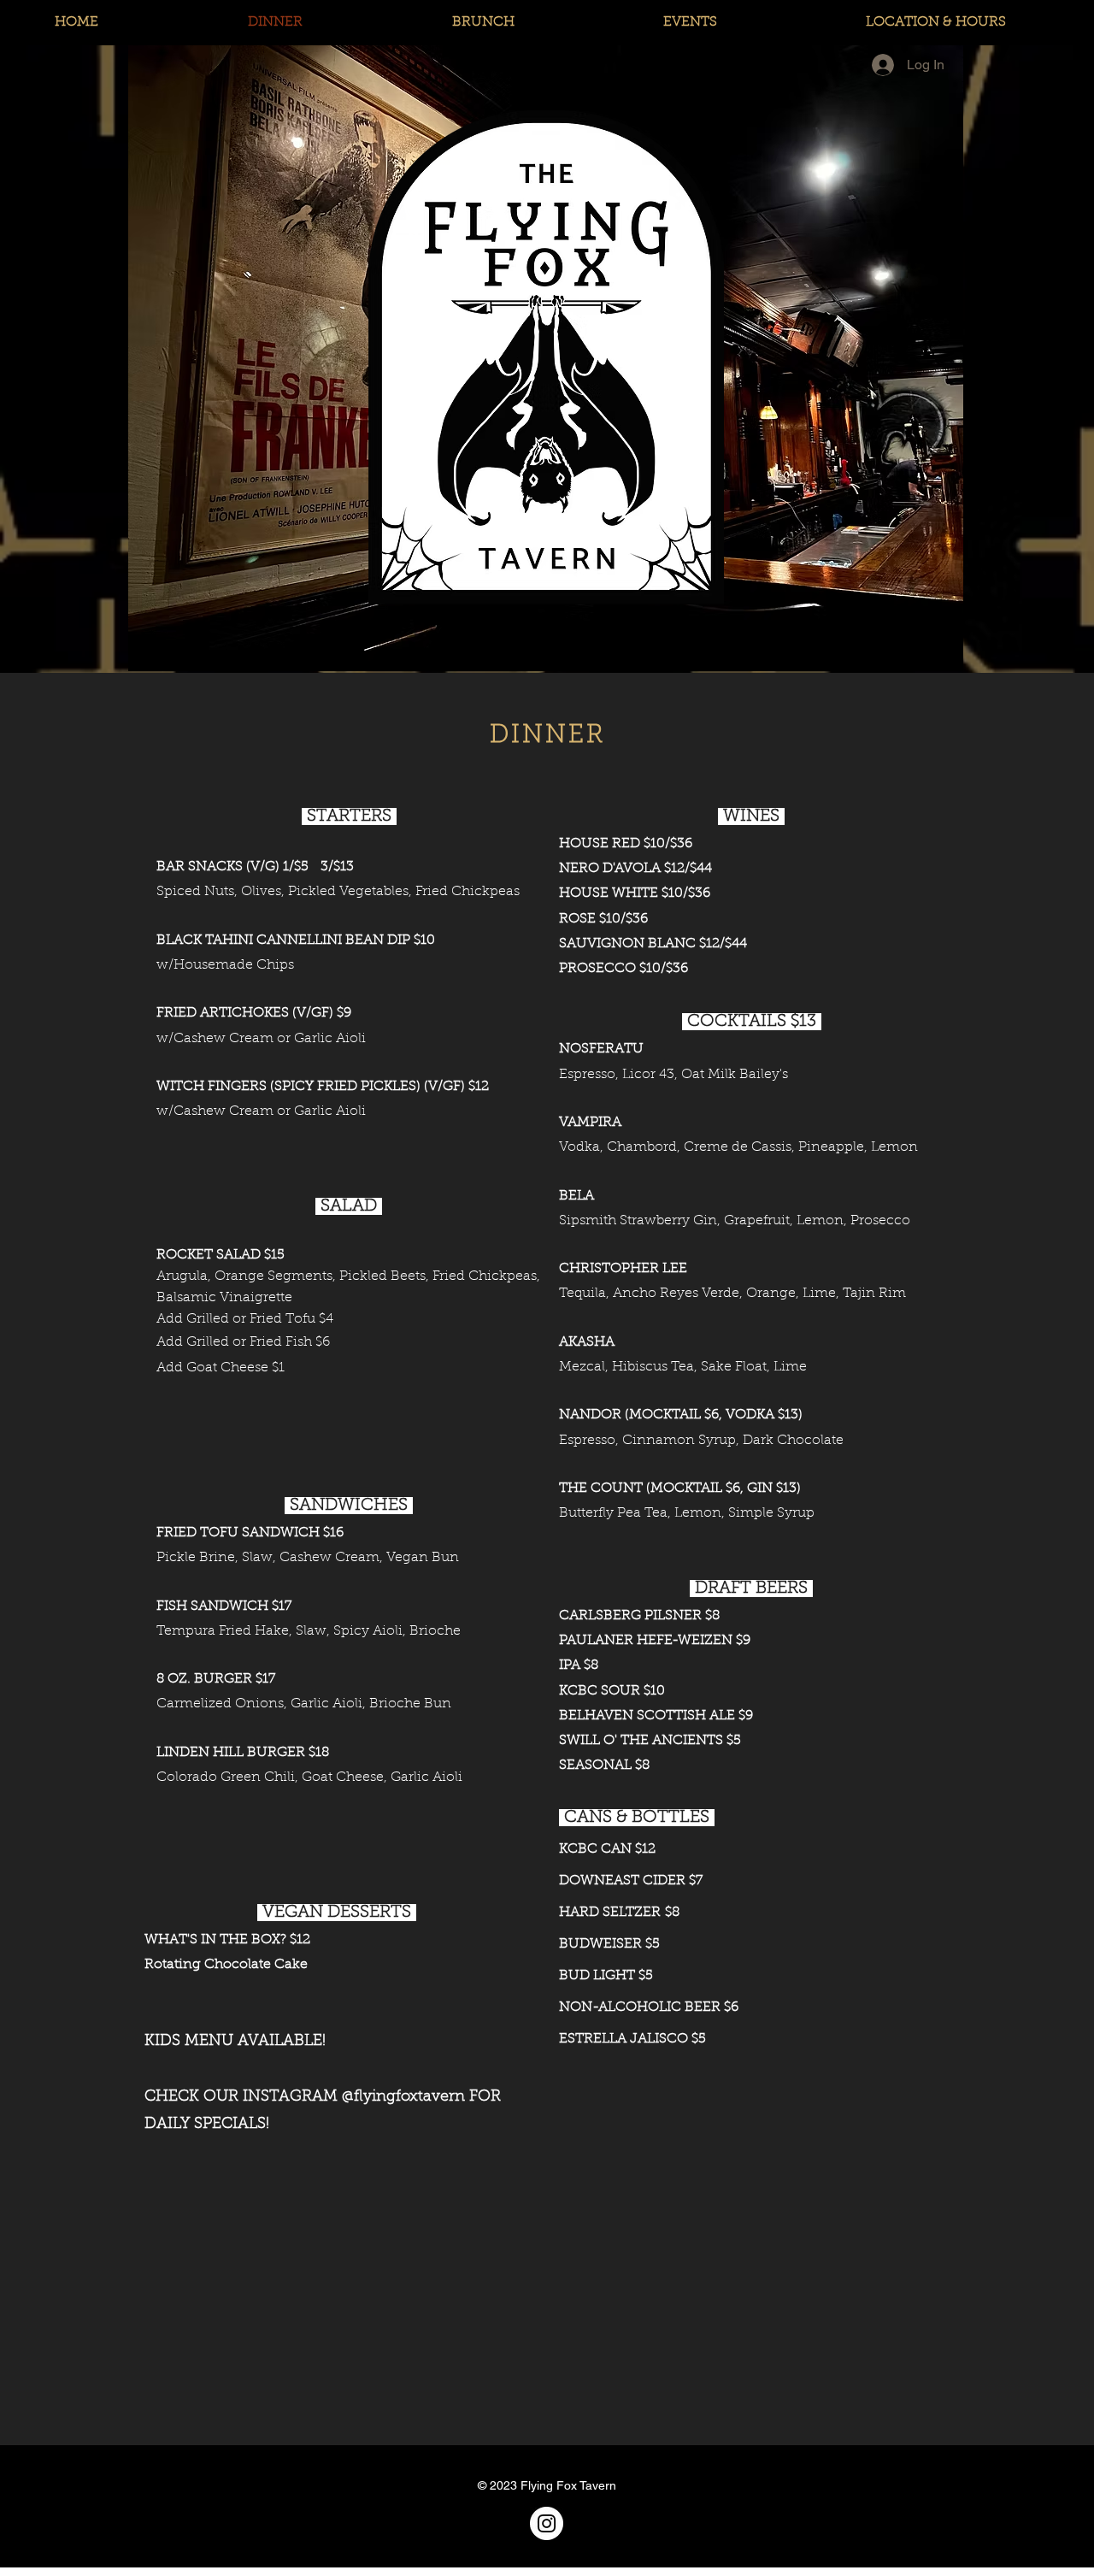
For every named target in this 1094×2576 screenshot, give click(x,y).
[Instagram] (547, 2523)
